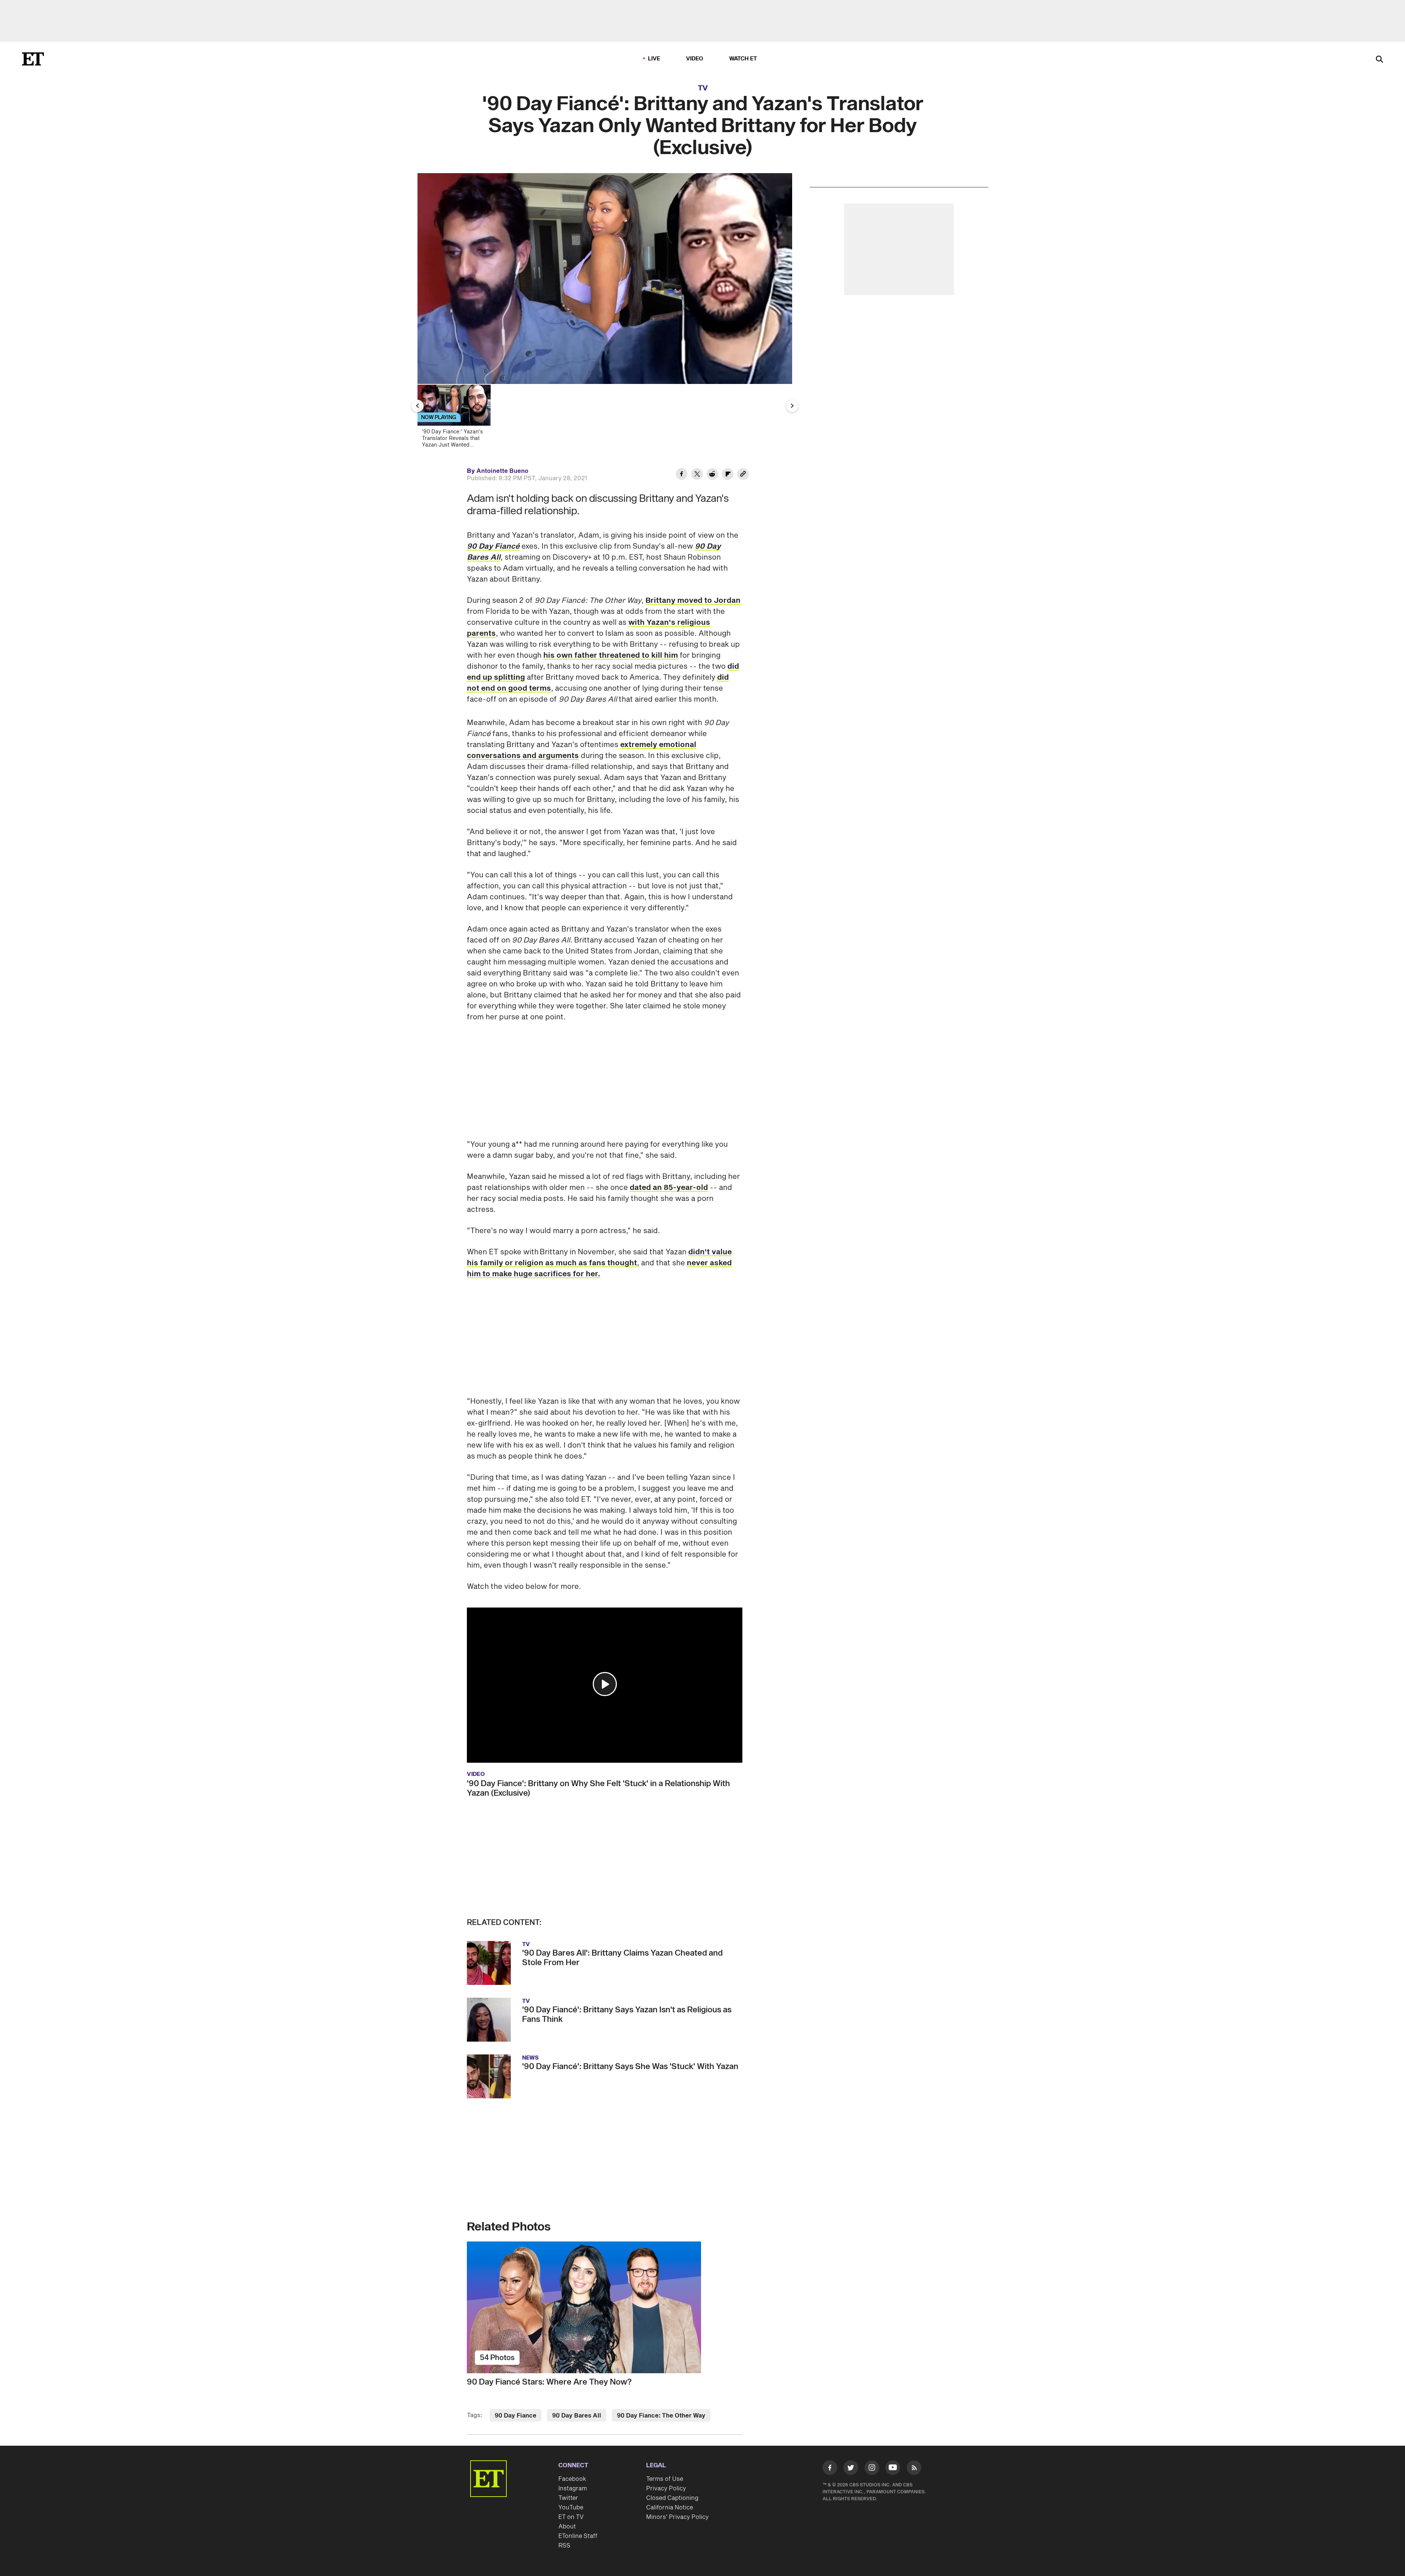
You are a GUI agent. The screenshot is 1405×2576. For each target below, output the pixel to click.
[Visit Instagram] (872, 2469)
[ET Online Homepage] (33, 59)
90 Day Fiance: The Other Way (661, 2416)
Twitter (568, 2498)
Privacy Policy (666, 2489)
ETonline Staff (578, 2536)
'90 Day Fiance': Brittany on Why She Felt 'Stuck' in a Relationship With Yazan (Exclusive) (598, 1788)
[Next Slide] (792, 406)
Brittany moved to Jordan (693, 601)
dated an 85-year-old (669, 1188)
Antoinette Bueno (502, 471)
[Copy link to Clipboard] (743, 475)
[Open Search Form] (1379, 60)
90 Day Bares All (577, 2416)
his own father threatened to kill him (611, 656)
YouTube (571, 2508)
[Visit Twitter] (851, 2469)
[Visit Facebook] (830, 2469)
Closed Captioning (672, 2498)
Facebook (572, 2479)
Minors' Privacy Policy (677, 2517)
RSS (564, 2546)
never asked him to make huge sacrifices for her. (599, 1269)
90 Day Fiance (516, 2416)
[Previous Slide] (417, 406)
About (567, 2527)
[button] (605, 1684)
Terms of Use (665, 2479)
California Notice (670, 2508)
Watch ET (743, 59)
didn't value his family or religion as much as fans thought (599, 1258)
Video (695, 59)
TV (703, 88)
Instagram (573, 2489)
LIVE (654, 59)
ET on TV (571, 2517)
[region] (605, 279)
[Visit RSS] (914, 2469)
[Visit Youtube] (893, 2468)
